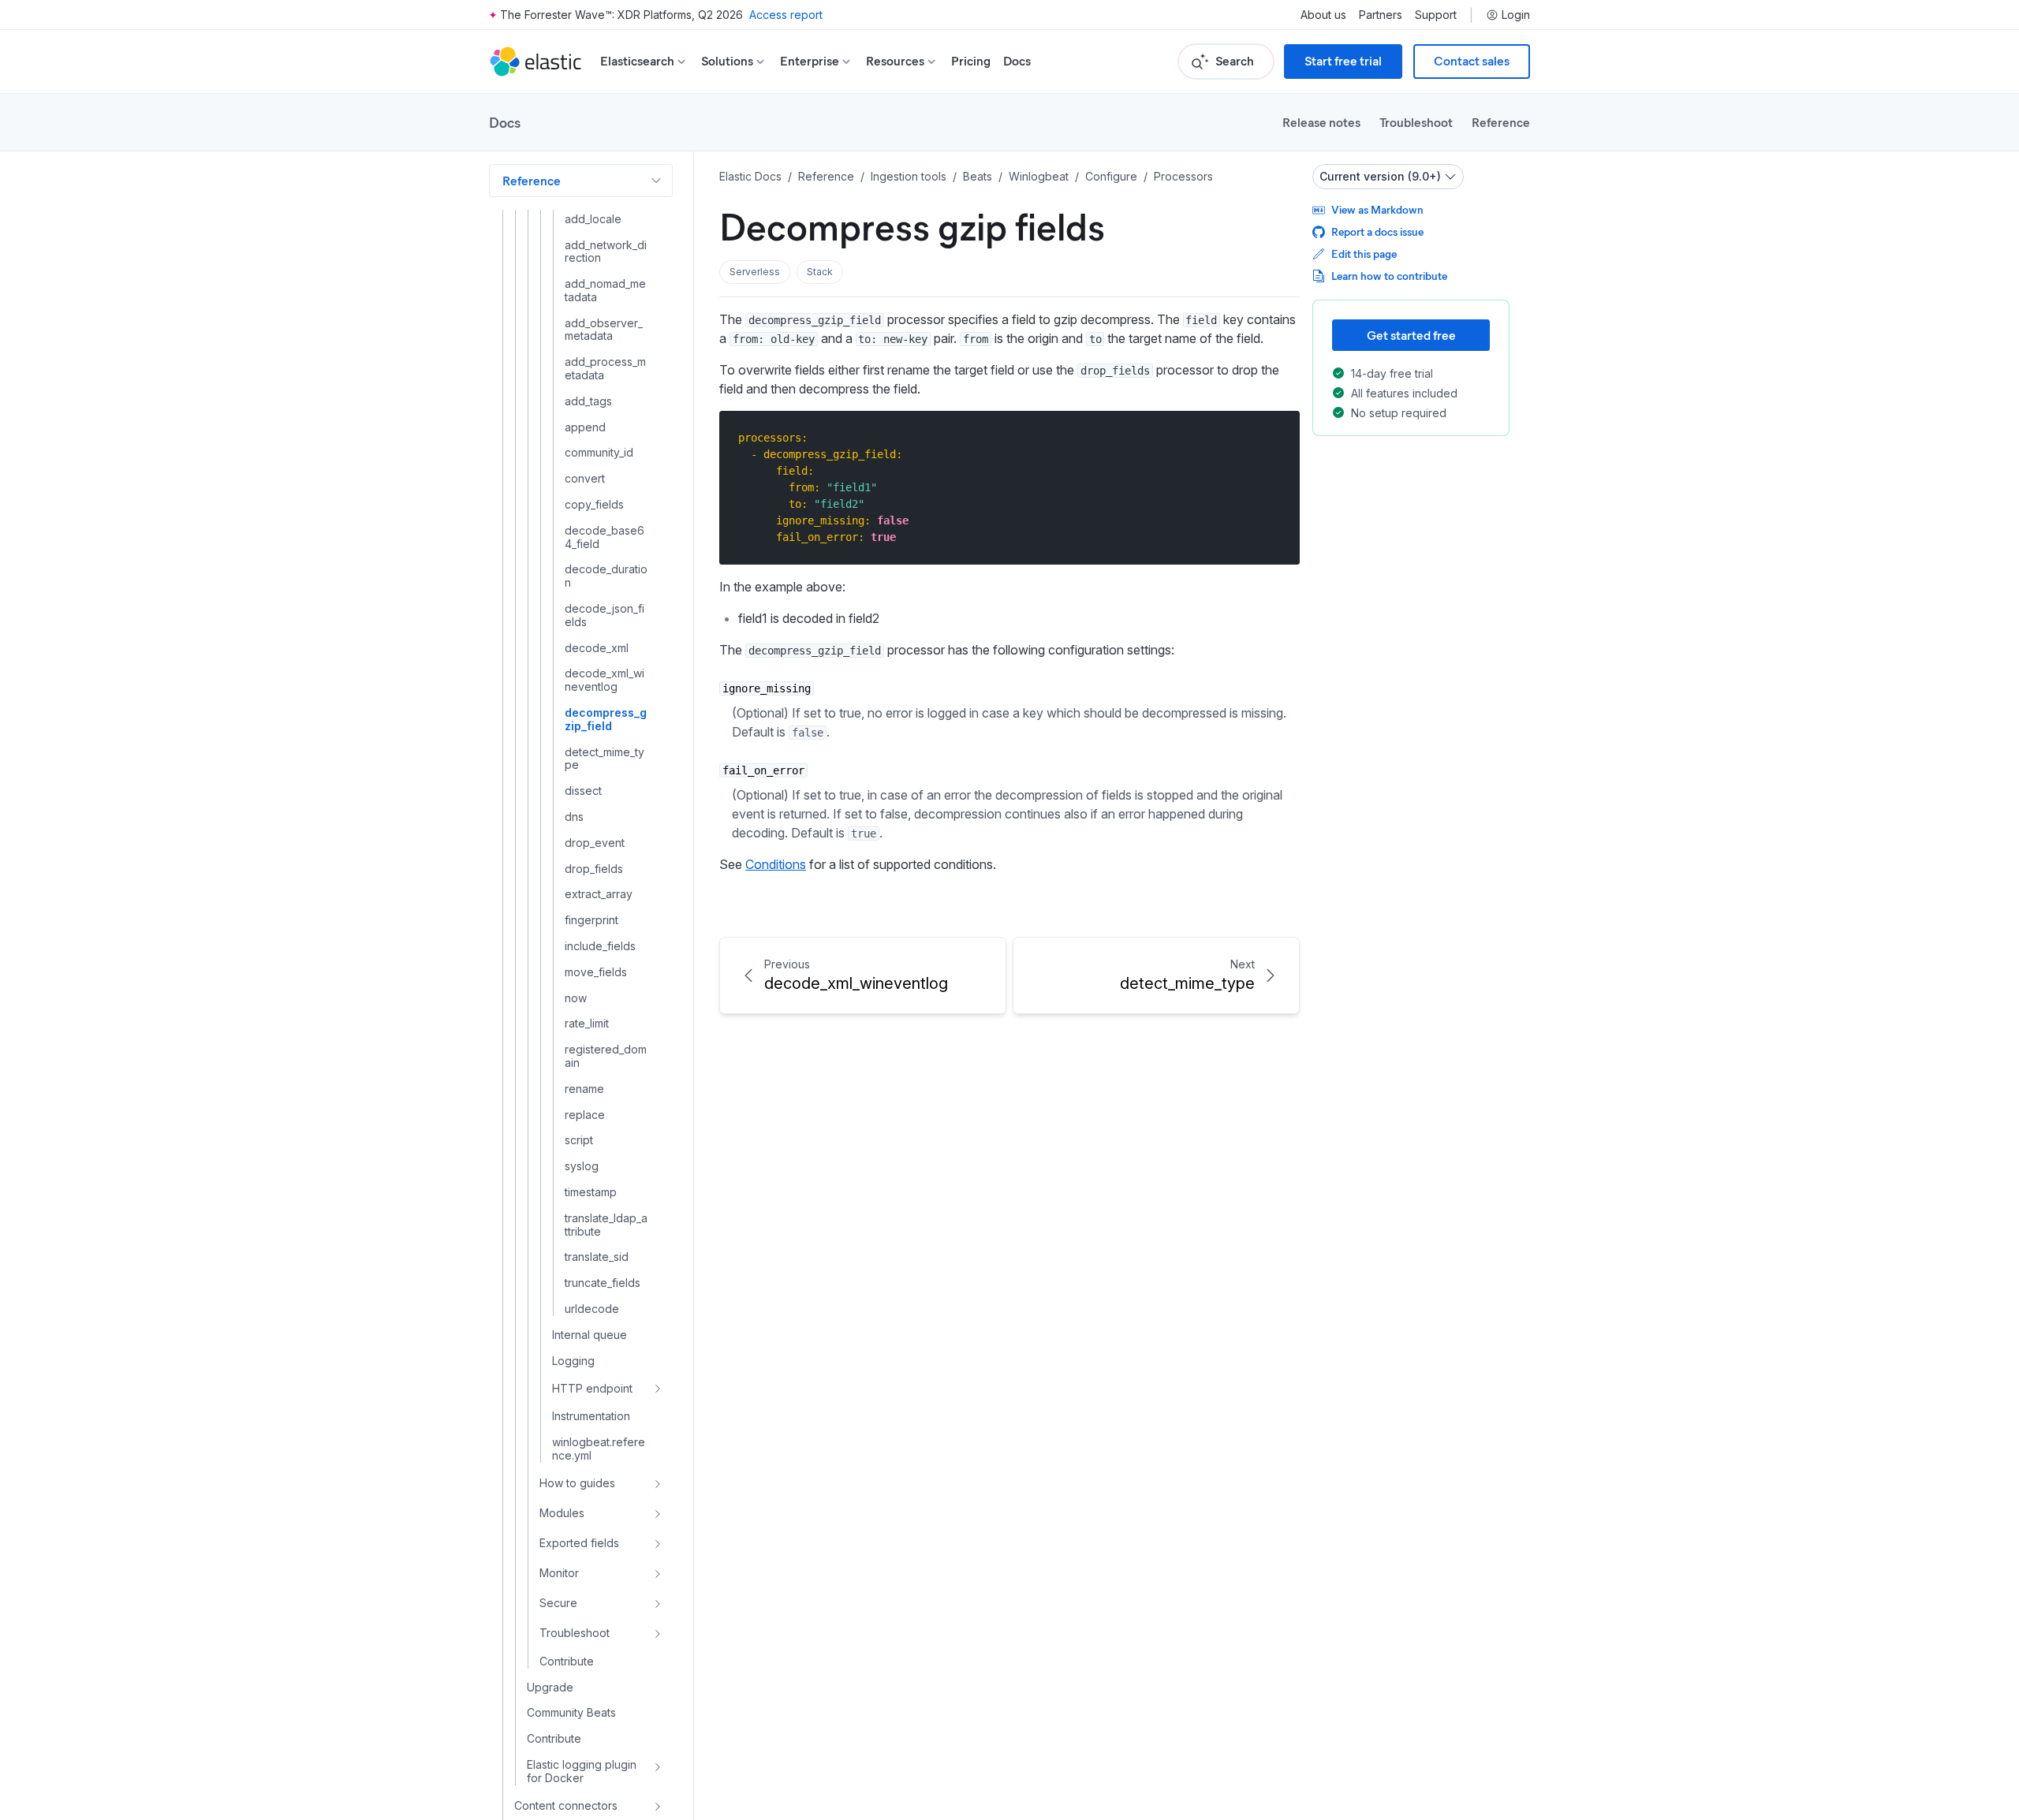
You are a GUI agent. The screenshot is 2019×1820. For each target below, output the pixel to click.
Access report (786, 15)
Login (1516, 15)
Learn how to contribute (1389, 276)
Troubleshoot (1416, 122)
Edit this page (1364, 254)
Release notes (1321, 122)
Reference (1501, 122)
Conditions (776, 864)
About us (1323, 15)
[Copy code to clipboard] (1276, 437)
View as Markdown (1377, 209)
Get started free (1411, 335)
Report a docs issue (1377, 231)
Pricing (971, 61)
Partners (1381, 15)
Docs (1017, 61)
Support (1436, 15)
